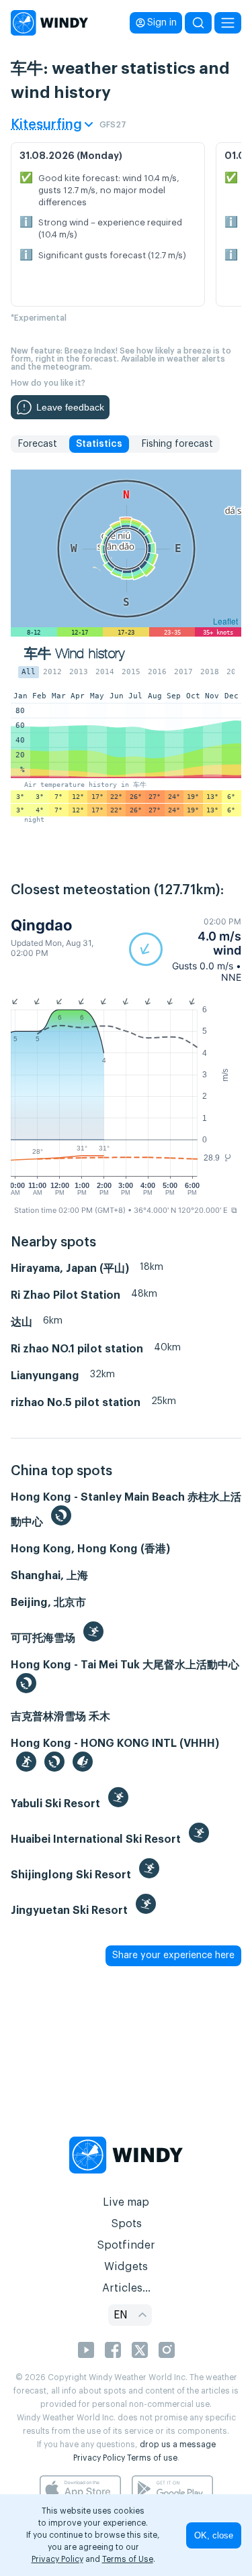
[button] (185, 950)
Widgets (126, 2267)
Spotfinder (126, 2245)
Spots (126, 2224)
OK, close (214, 2535)
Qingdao (42, 925)
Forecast (37, 444)
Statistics (99, 444)
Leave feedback (70, 407)
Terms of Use (128, 2559)
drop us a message (178, 2445)
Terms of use (152, 2458)
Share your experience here (173, 1955)
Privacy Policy (99, 2458)
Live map (126, 2202)
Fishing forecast (177, 444)
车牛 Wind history (74, 654)
